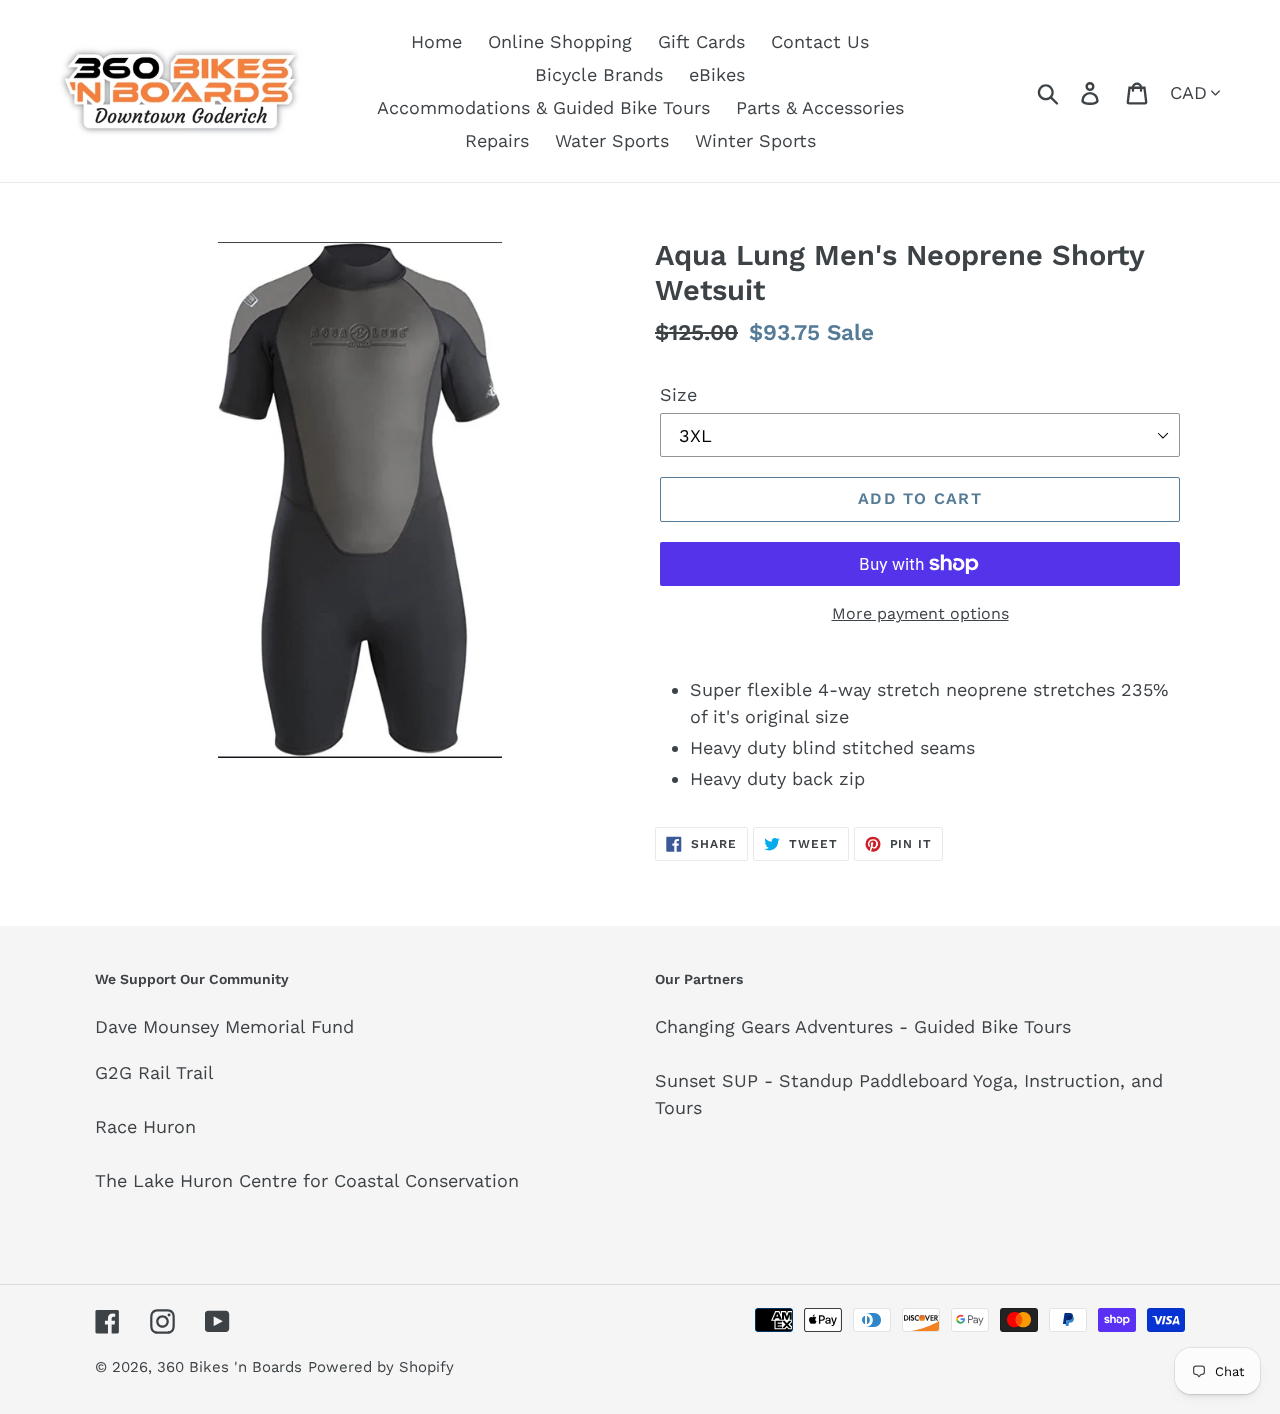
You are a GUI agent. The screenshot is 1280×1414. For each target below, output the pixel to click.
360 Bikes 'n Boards (229, 1367)
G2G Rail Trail (154, 1072)
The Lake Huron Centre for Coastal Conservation (307, 1180)
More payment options (920, 613)
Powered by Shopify (381, 1367)
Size (678, 394)
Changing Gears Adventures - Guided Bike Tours (863, 1026)
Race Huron (145, 1126)
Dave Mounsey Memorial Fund (224, 1026)
